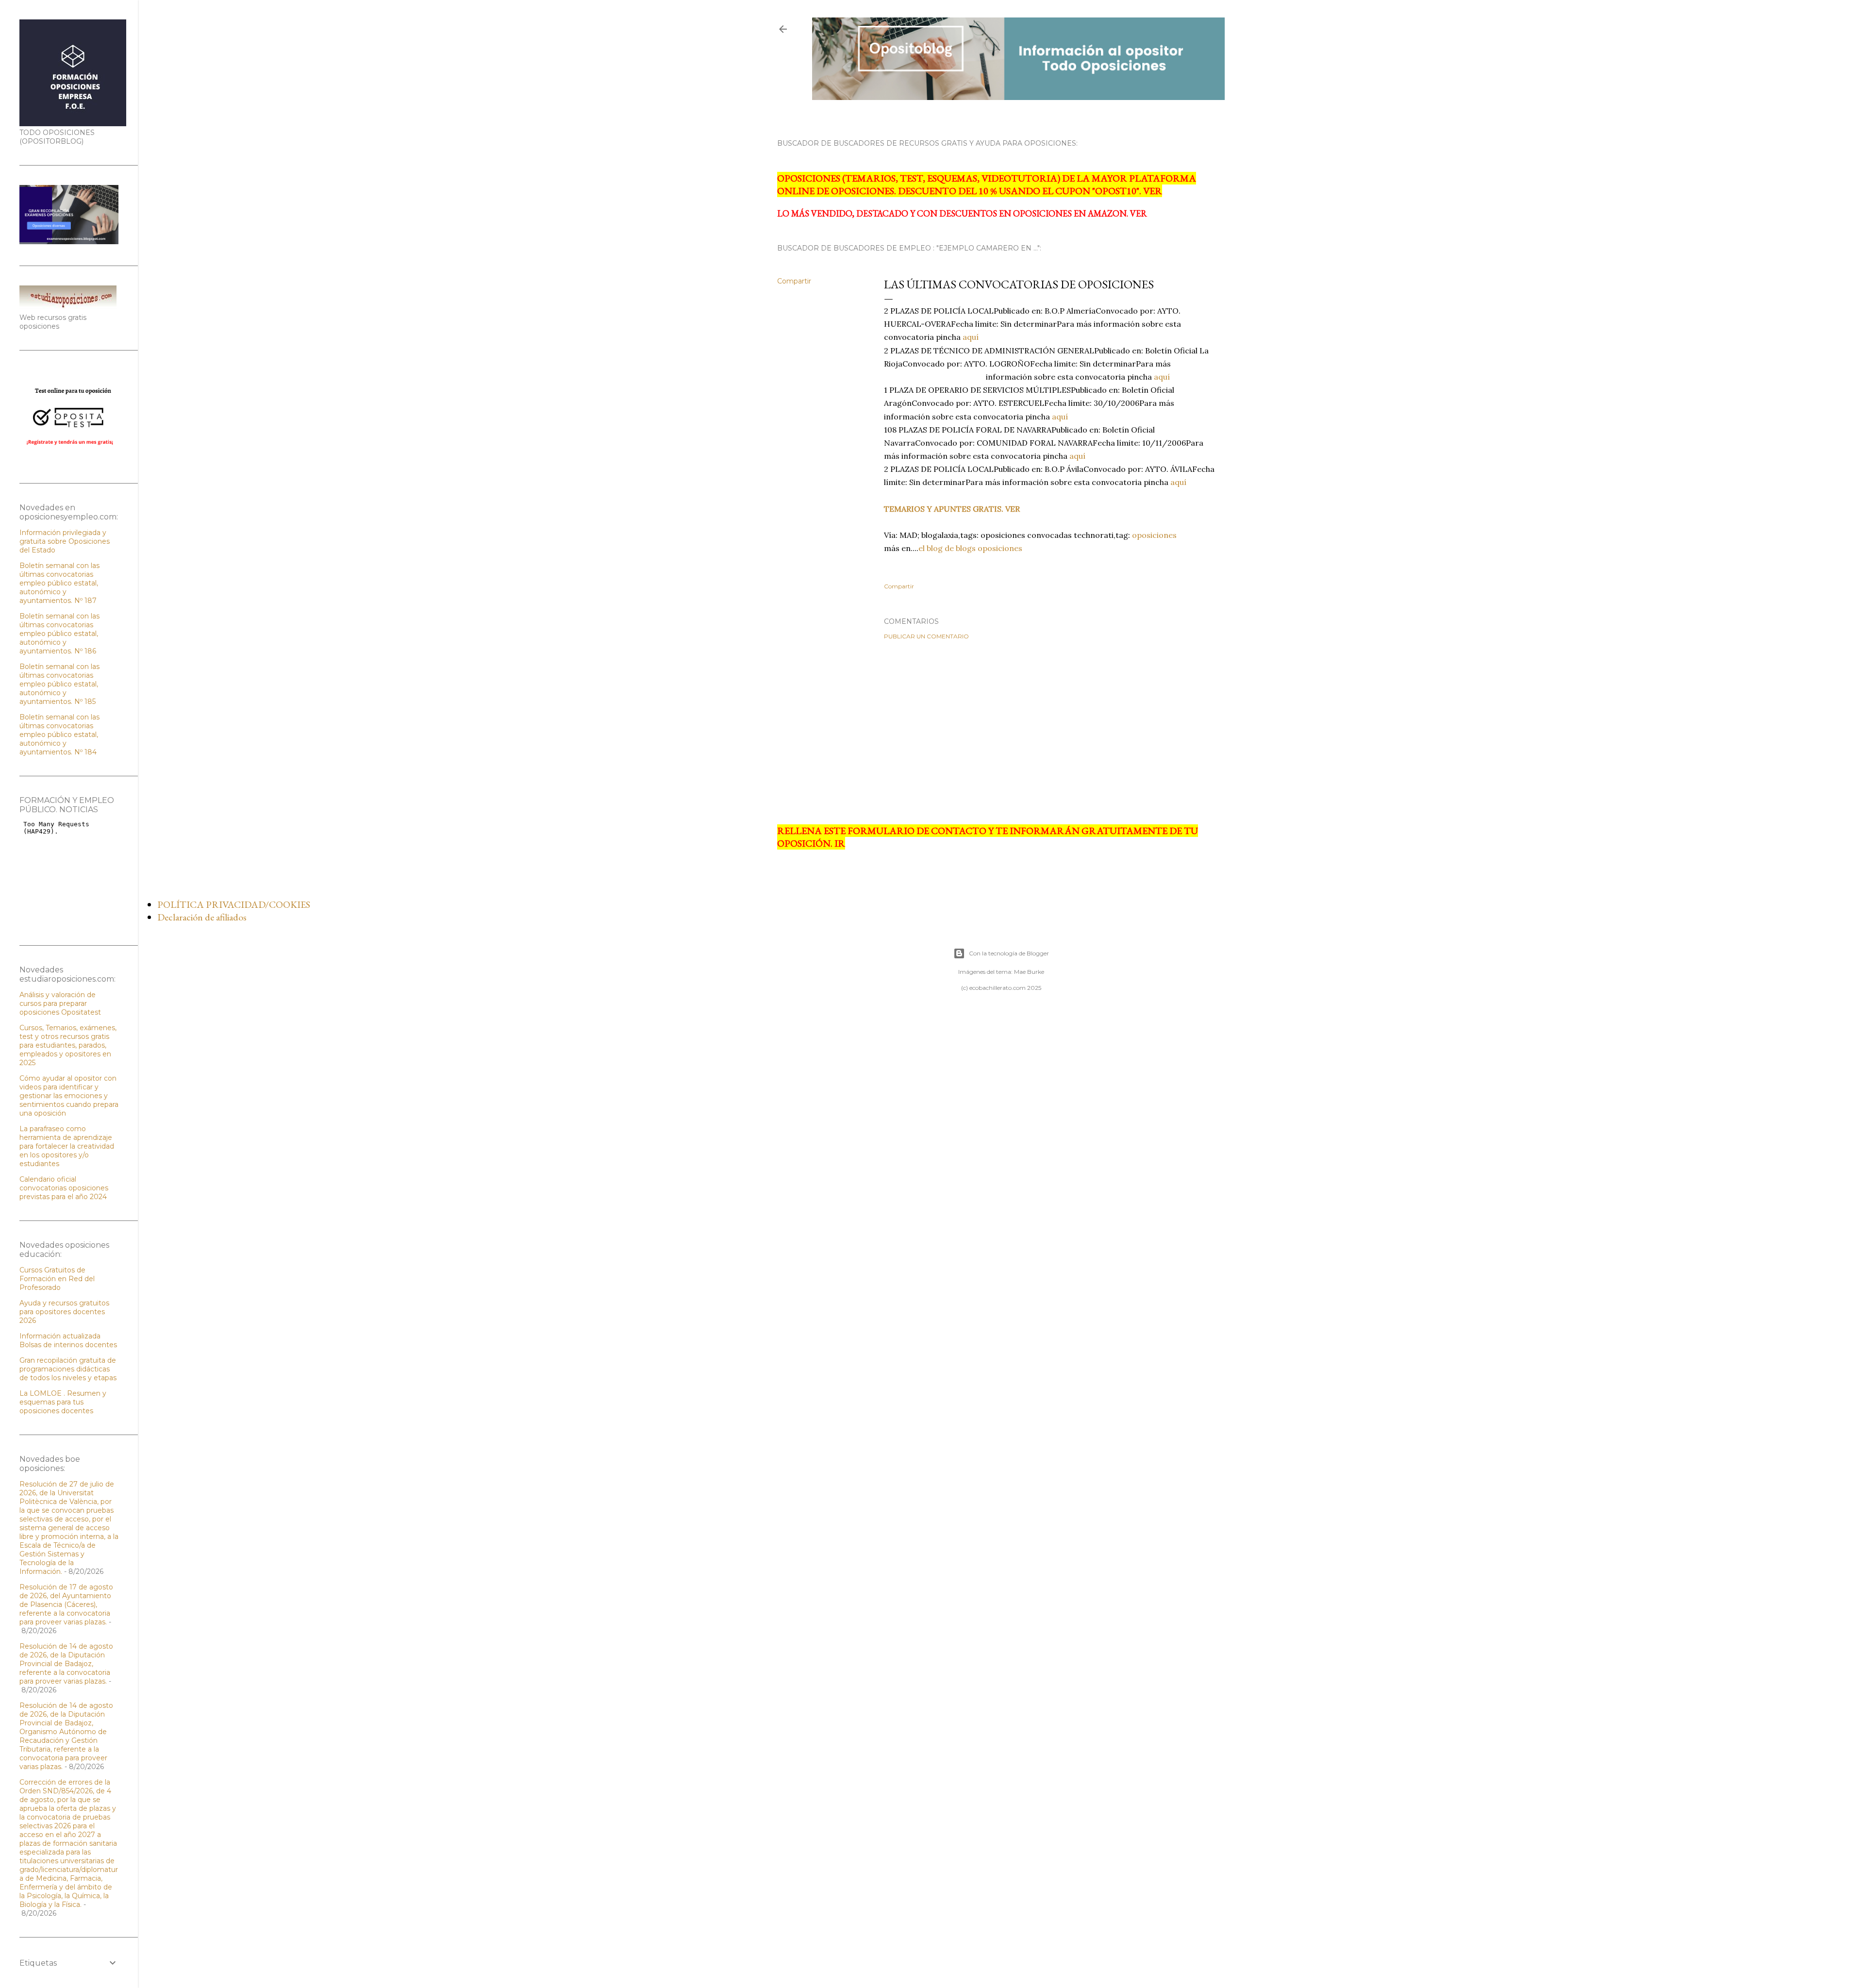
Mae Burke (1029, 972)
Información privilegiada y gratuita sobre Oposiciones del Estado (65, 541)
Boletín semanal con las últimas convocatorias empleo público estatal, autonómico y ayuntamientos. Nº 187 (59, 583)
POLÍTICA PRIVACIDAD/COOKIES (234, 904)
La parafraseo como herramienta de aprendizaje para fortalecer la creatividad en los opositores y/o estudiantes (67, 1146)
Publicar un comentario (926, 636)
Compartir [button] (794, 281)
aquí (971, 337)
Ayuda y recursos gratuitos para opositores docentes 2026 (64, 1312)
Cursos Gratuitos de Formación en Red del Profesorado (57, 1279)
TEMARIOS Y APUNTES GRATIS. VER (952, 509)
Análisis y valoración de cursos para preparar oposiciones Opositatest (60, 1003)
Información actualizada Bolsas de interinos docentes (68, 1340)
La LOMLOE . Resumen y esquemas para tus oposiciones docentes (63, 1402)
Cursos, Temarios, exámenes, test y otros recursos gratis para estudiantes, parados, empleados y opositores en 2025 (68, 1045)
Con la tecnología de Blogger (1009, 953)
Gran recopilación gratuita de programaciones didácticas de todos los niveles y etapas (68, 1369)
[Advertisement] (1001, 732)
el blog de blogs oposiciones (970, 548)
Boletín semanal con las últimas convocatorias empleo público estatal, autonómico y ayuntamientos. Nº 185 (59, 684)
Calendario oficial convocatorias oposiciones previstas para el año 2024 (64, 1188)
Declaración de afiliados (202, 917)
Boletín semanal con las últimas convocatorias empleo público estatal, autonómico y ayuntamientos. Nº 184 (59, 735)
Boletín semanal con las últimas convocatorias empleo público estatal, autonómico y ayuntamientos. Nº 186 (59, 634)
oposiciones (1153, 535)
